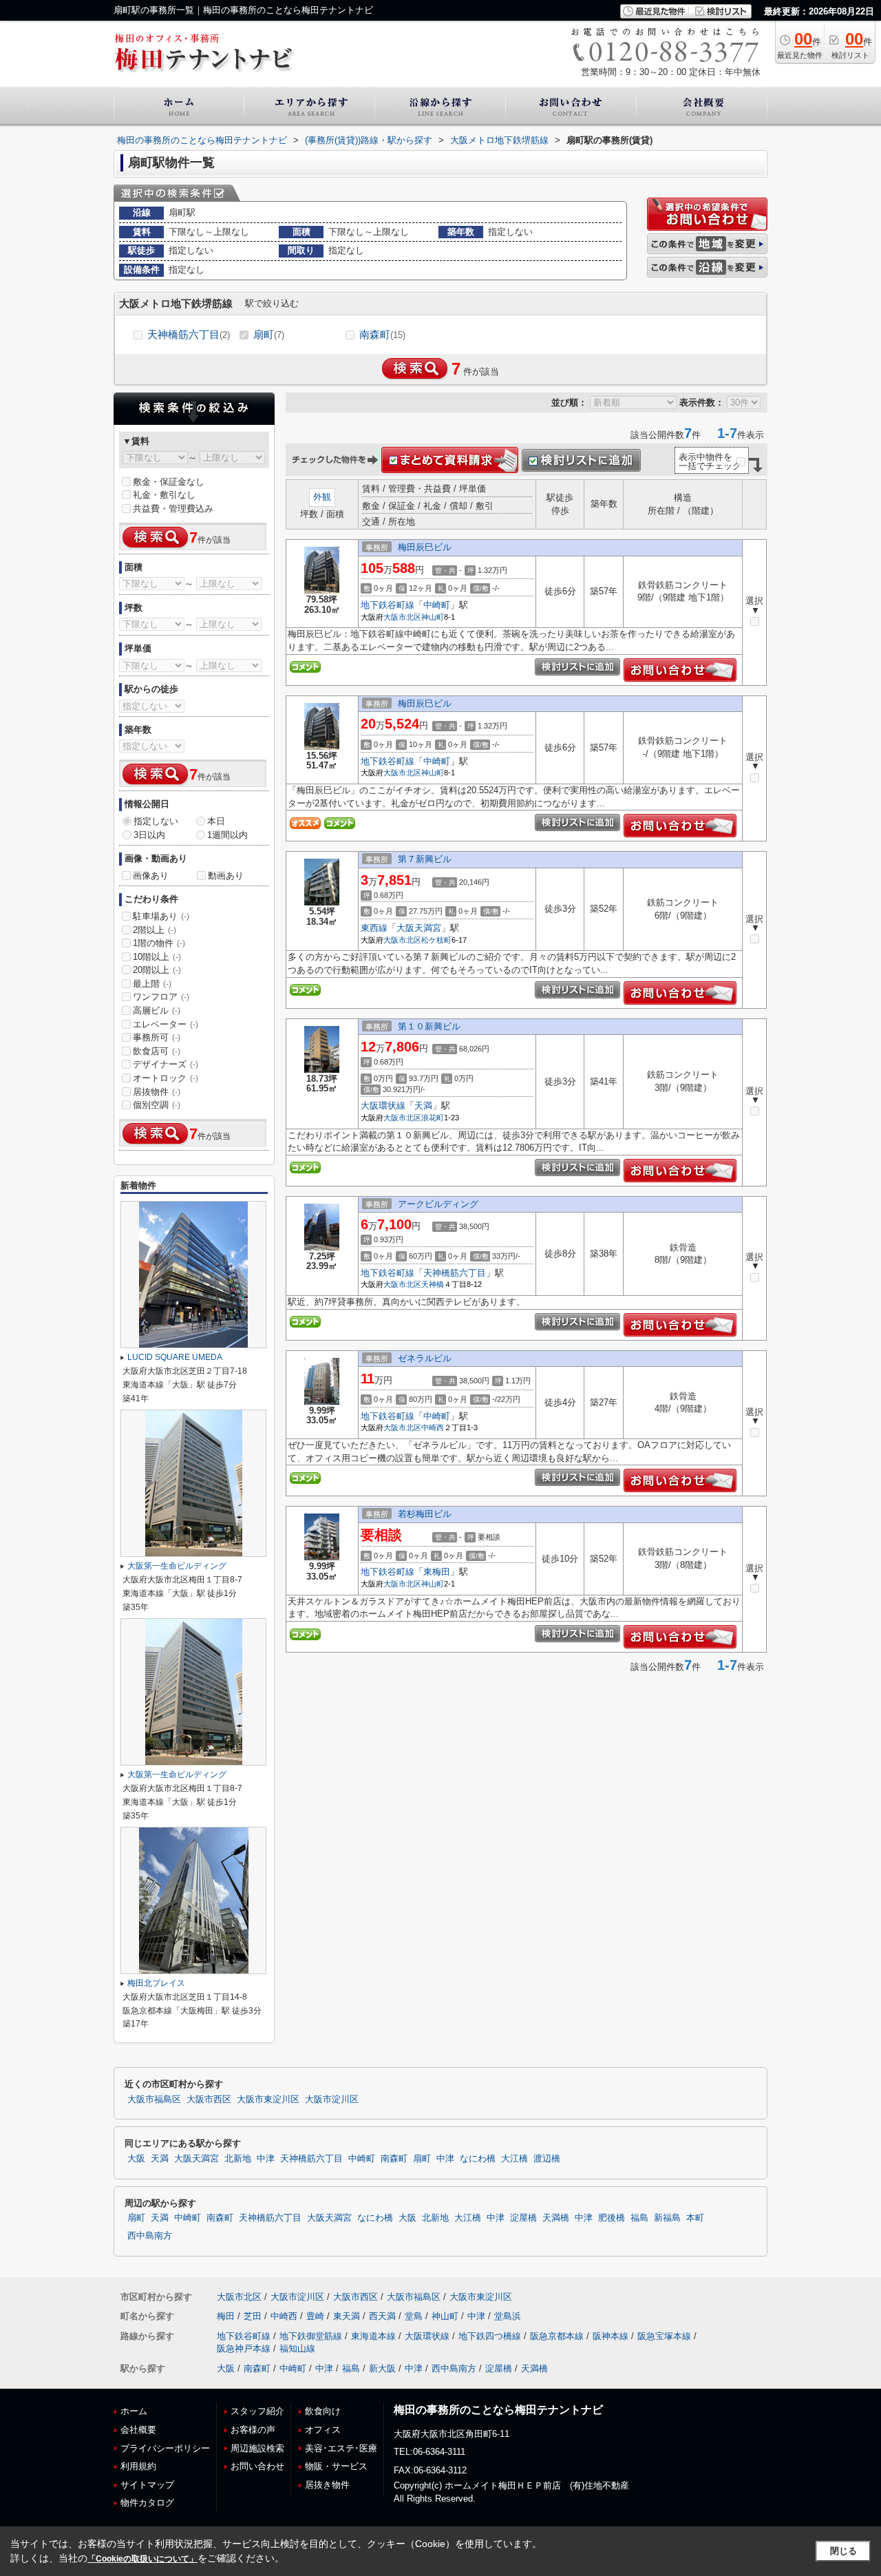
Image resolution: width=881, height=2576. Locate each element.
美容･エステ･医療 (341, 2448)
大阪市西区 (209, 2099)
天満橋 (556, 2218)
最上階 (152, 984)
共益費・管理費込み (173, 509)
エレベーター (166, 1024)
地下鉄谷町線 (388, 605)
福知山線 (297, 2348)
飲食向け (323, 2411)
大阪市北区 (402, 617)
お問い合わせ (257, 2466)
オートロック (166, 1078)
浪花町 (433, 1118)
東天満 (347, 2316)
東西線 (374, 928)
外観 (322, 497)
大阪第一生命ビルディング (177, 1566)
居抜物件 (157, 1092)
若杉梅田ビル (425, 1514)
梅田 (226, 2316)
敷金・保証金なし (169, 482)
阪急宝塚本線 (664, 2336)
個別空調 (157, 1105)
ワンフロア (161, 997)
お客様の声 (253, 2430)
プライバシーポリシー (165, 2448)
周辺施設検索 (257, 2448)
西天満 (382, 2316)
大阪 (136, 2159)
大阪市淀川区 (332, 2099)
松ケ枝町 (436, 940)
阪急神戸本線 (244, 2348)
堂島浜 (508, 2316)
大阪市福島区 (154, 2099)
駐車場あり (161, 916)
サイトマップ (147, 2485)
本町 (695, 2218)
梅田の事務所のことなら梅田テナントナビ (498, 2410)
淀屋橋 (523, 2218)
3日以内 (149, 835)
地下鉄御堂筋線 (311, 2336)
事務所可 (157, 1037)
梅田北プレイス (156, 1983)
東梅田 (437, 1572)
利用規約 (138, 2466)
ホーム (134, 2411)
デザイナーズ (166, 1064)
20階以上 (157, 970)
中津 (266, 2159)
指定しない (156, 821)
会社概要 (138, 2430)
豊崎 (315, 2316)
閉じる (843, 2551)
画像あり (151, 876)
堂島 (414, 2316)
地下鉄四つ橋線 (490, 2336)
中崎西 (433, 1427)
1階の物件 (159, 943)
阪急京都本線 (557, 2336)
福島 (639, 2218)
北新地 (238, 2159)
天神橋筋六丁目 (189, 334)
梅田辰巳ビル (425, 547)
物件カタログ (147, 2503)
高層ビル (157, 1010)
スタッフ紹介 (257, 2411)
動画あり (226, 876)
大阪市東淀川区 (268, 2099)
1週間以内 (227, 835)
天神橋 (433, 1284)
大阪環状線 (383, 1106)
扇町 (269, 334)
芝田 (253, 2316)
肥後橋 (612, 2218)
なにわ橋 (478, 2159)
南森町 (382, 334)
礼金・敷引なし (164, 495)
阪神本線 (611, 2336)
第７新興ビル (425, 859)
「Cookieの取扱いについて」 (142, 2559)
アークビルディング (438, 1204)
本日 (216, 821)
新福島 (667, 2218)
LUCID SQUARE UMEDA (175, 1357)
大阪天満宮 (419, 928)
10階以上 (157, 957)
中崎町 (437, 605)
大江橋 (514, 2159)
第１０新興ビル (429, 1026)
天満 (423, 1106)
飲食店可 (157, 1051)
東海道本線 (373, 2336)
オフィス (323, 2430)
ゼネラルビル (425, 1358)
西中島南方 (150, 2236)
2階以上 (155, 930)
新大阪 (382, 2368)
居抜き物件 (327, 2485)
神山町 (433, 617)
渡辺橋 (547, 2159)
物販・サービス (336, 2466)
